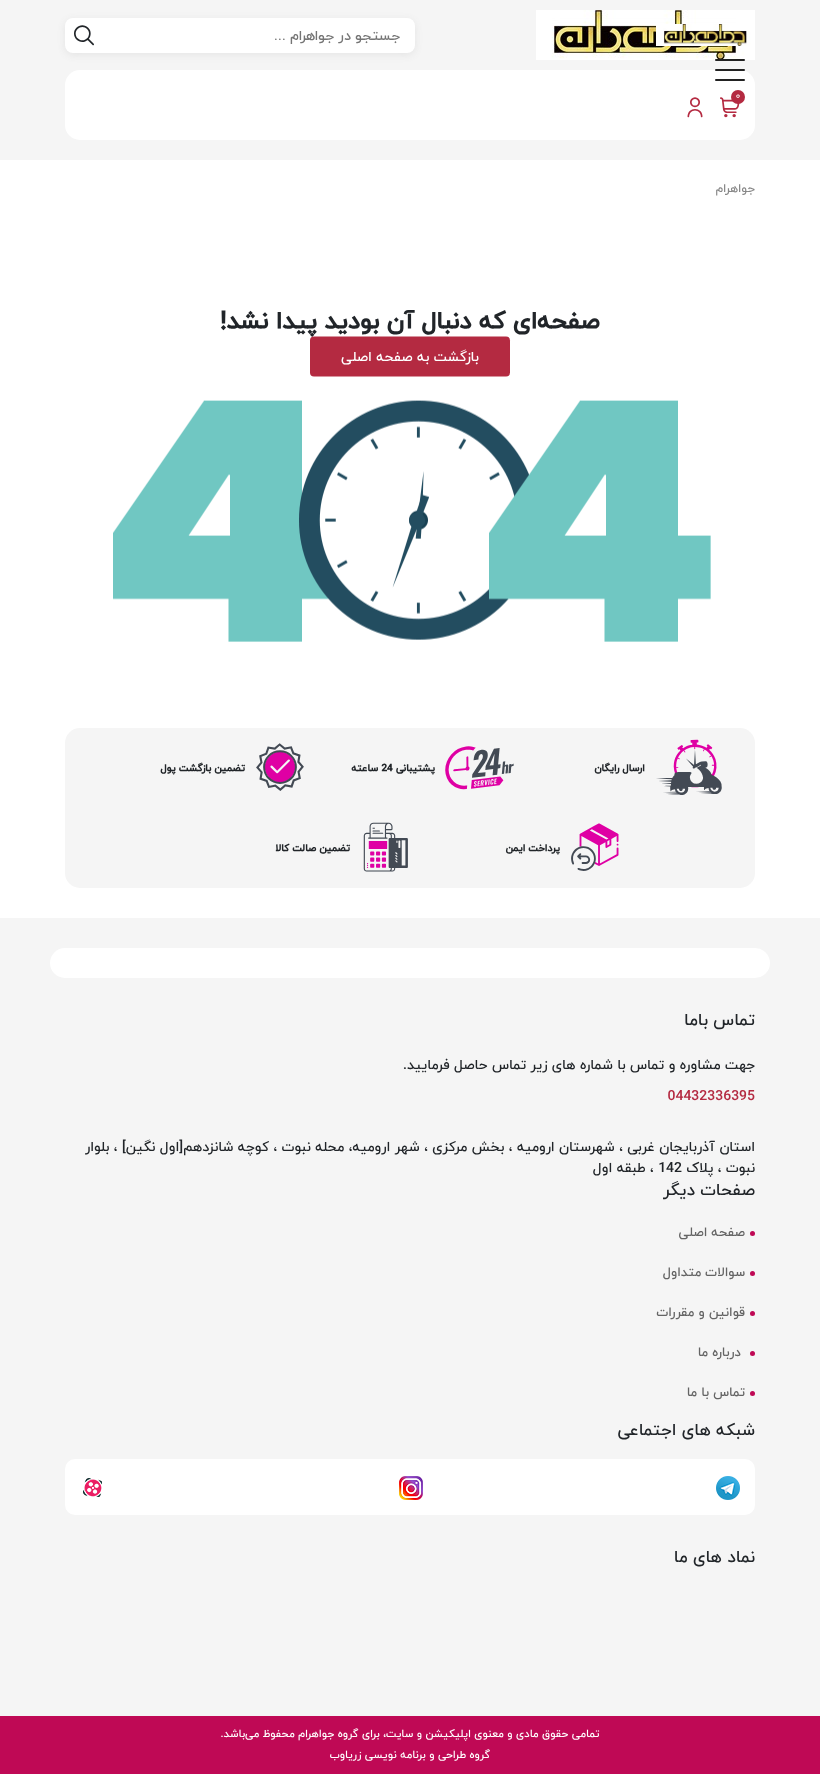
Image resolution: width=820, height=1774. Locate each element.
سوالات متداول (704, 1273)
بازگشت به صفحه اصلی (410, 355)
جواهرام (735, 188)
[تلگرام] (728, 1486)
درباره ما (721, 1353)
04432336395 (712, 1095)
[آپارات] (92, 1486)
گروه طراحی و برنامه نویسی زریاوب (410, 1754)
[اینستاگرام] (411, 1486)
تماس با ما (716, 1393)
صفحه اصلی (712, 1233)
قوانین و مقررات (701, 1313)
